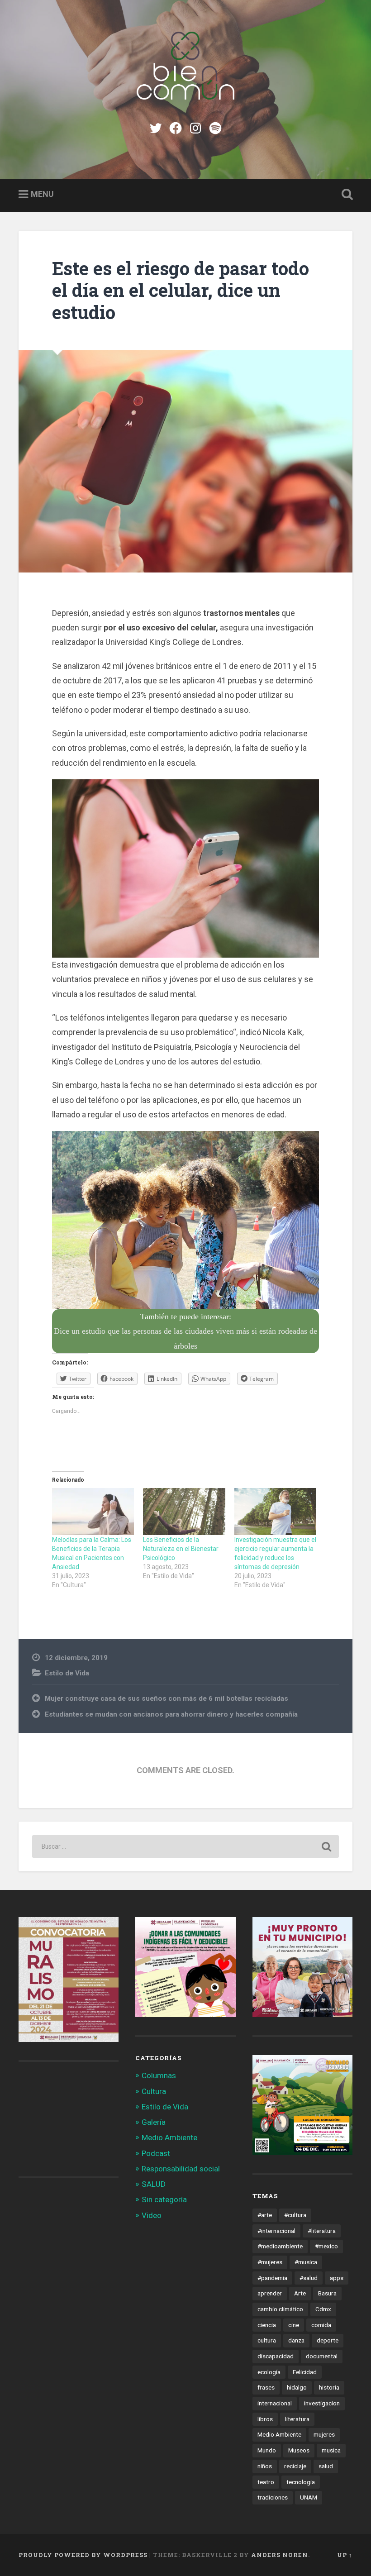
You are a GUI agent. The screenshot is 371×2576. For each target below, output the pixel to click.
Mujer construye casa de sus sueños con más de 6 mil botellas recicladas (166, 1698)
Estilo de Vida (67, 1673)
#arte (265, 2215)
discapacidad (276, 2356)
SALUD (154, 2184)
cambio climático (280, 2309)
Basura (327, 2293)
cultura (267, 2340)
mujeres (324, 2434)
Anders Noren (280, 2555)
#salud (309, 2278)
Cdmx (323, 2309)
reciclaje (295, 2466)
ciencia (267, 2325)
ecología (269, 2372)
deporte (328, 2340)
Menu (42, 194)
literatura (297, 2419)
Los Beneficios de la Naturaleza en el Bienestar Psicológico (181, 1549)
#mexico (326, 2246)
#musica (306, 2262)
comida (321, 2325)
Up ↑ (345, 2555)
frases (266, 2387)
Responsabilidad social (181, 2169)
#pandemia (272, 2278)
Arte (300, 2293)
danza (296, 2340)
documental (322, 2356)
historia (329, 2387)
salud (326, 2466)
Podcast (156, 2153)
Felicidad (305, 2372)
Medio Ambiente (169, 2137)
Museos (299, 2450)
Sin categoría (164, 2199)
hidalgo (297, 2387)
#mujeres (270, 2262)
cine (294, 2325)
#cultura (295, 2215)
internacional (275, 2403)
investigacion (322, 2403)
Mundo (267, 2450)
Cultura (154, 2091)
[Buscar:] (185, 1846)
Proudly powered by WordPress (83, 2555)
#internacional (276, 2231)
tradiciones (273, 2497)
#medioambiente (280, 2246)
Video (152, 2215)
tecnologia (301, 2482)
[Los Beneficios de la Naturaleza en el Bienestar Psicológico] (184, 1512)
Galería (154, 2122)
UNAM (309, 2497)
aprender (270, 2293)
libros (265, 2419)
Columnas (159, 2075)
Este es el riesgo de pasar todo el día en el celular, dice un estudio (181, 290)
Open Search (345, 195)
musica (331, 2450)
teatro (266, 2482)
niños (265, 2466)
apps (337, 2278)
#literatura (322, 2231)
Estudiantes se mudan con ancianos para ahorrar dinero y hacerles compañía (171, 1714)
